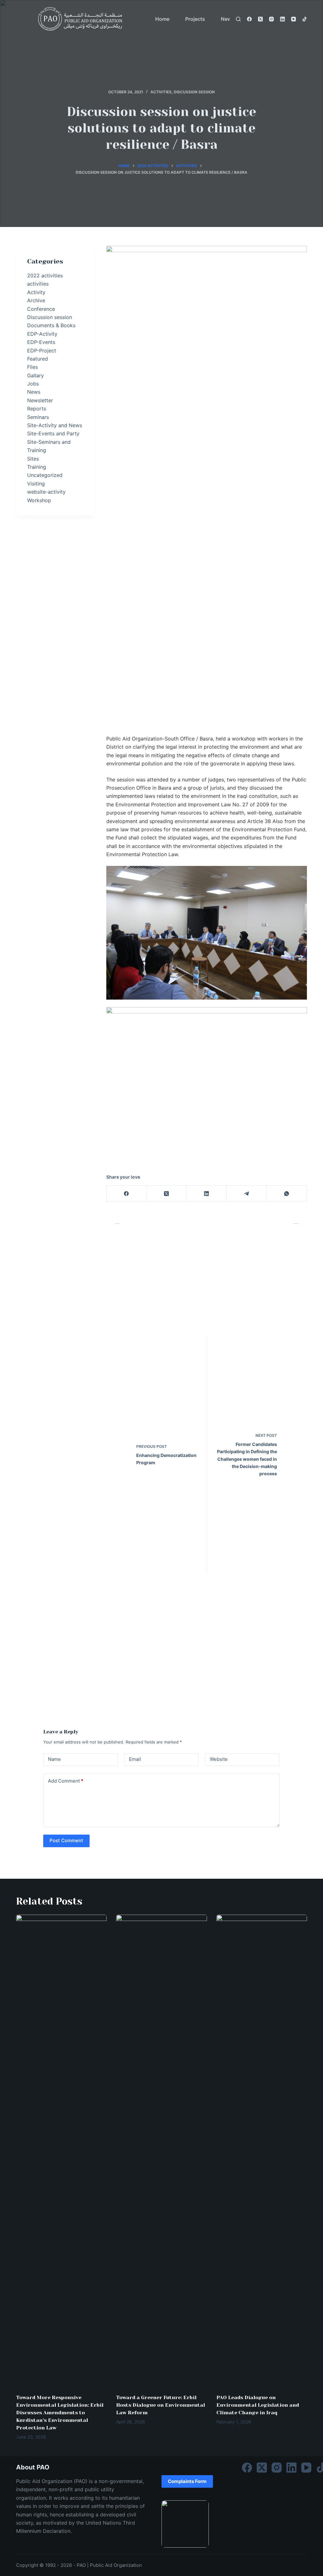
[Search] (238, 19)
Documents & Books (51, 325)
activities (161, 92)
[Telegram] (247, 1194)
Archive (36, 300)
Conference (41, 309)
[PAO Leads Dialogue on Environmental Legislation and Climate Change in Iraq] (262, 2151)
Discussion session (194, 92)
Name (54, 1759)
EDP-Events (41, 342)
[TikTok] (305, 19)
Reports (37, 409)
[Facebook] (249, 19)
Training (37, 467)
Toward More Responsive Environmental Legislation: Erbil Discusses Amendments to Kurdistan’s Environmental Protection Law (60, 2413)
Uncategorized (45, 475)
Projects (195, 19)
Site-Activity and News (55, 425)
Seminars (38, 417)
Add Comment (66, 1781)
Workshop (39, 500)
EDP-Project (42, 351)
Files (32, 367)
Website (219, 1759)
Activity (36, 292)
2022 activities (45, 276)
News (34, 392)
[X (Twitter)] (260, 19)
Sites (33, 459)
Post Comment (66, 1840)
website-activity (46, 492)
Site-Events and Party (53, 433)
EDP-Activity (42, 334)
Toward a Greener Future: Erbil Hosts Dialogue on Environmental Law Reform (161, 2405)
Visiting (36, 484)
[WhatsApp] (287, 1194)
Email (135, 1759)
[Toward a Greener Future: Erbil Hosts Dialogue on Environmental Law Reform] (161, 2151)
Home (162, 19)
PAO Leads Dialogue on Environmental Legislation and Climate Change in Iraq (258, 2405)
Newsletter (40, 400)
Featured (38, 359)
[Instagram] (271, 19)
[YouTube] (294, 19)
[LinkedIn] (282, 19)
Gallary (35, 375)
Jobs (33, 384)
